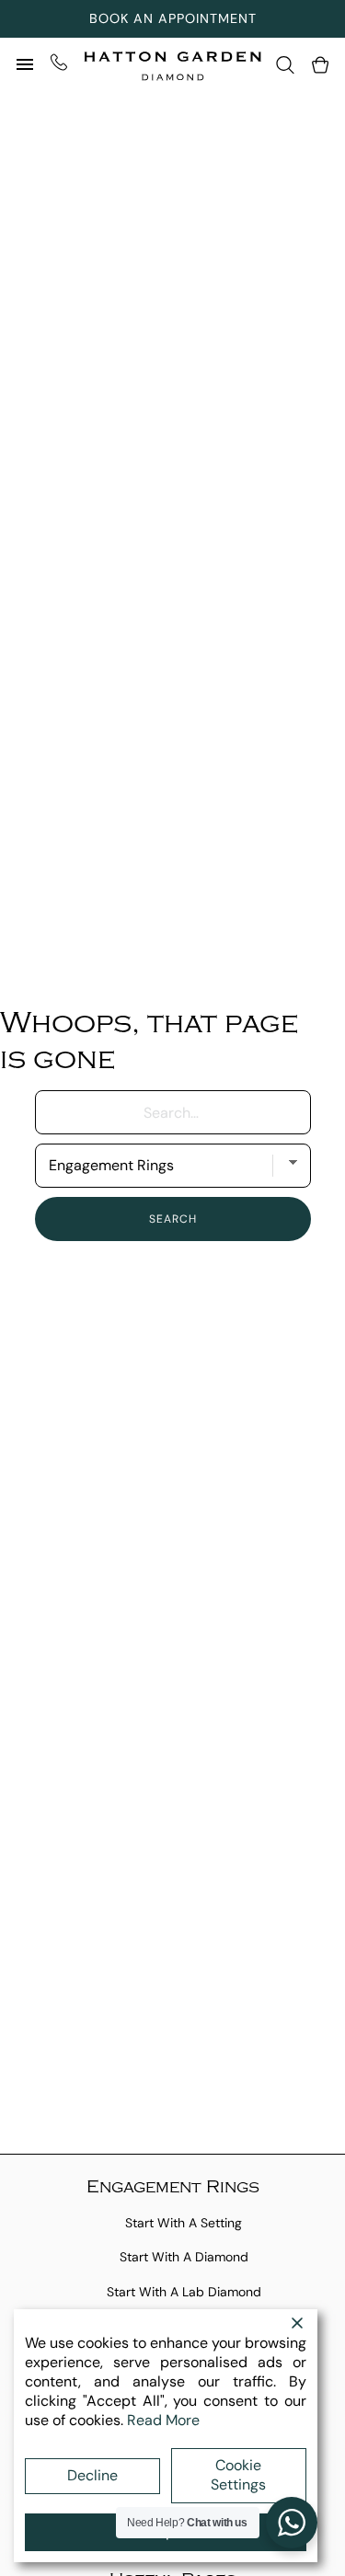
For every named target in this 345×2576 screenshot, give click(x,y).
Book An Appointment (173, 18)
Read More (163, 2420)
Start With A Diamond (184, 2257)
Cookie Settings (238, 2475)
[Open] (25, 64)
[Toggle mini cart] (320, 65)
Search (173, 1219)
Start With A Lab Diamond (184, 2292)
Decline (92, 2475)
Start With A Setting (184, 2223)
